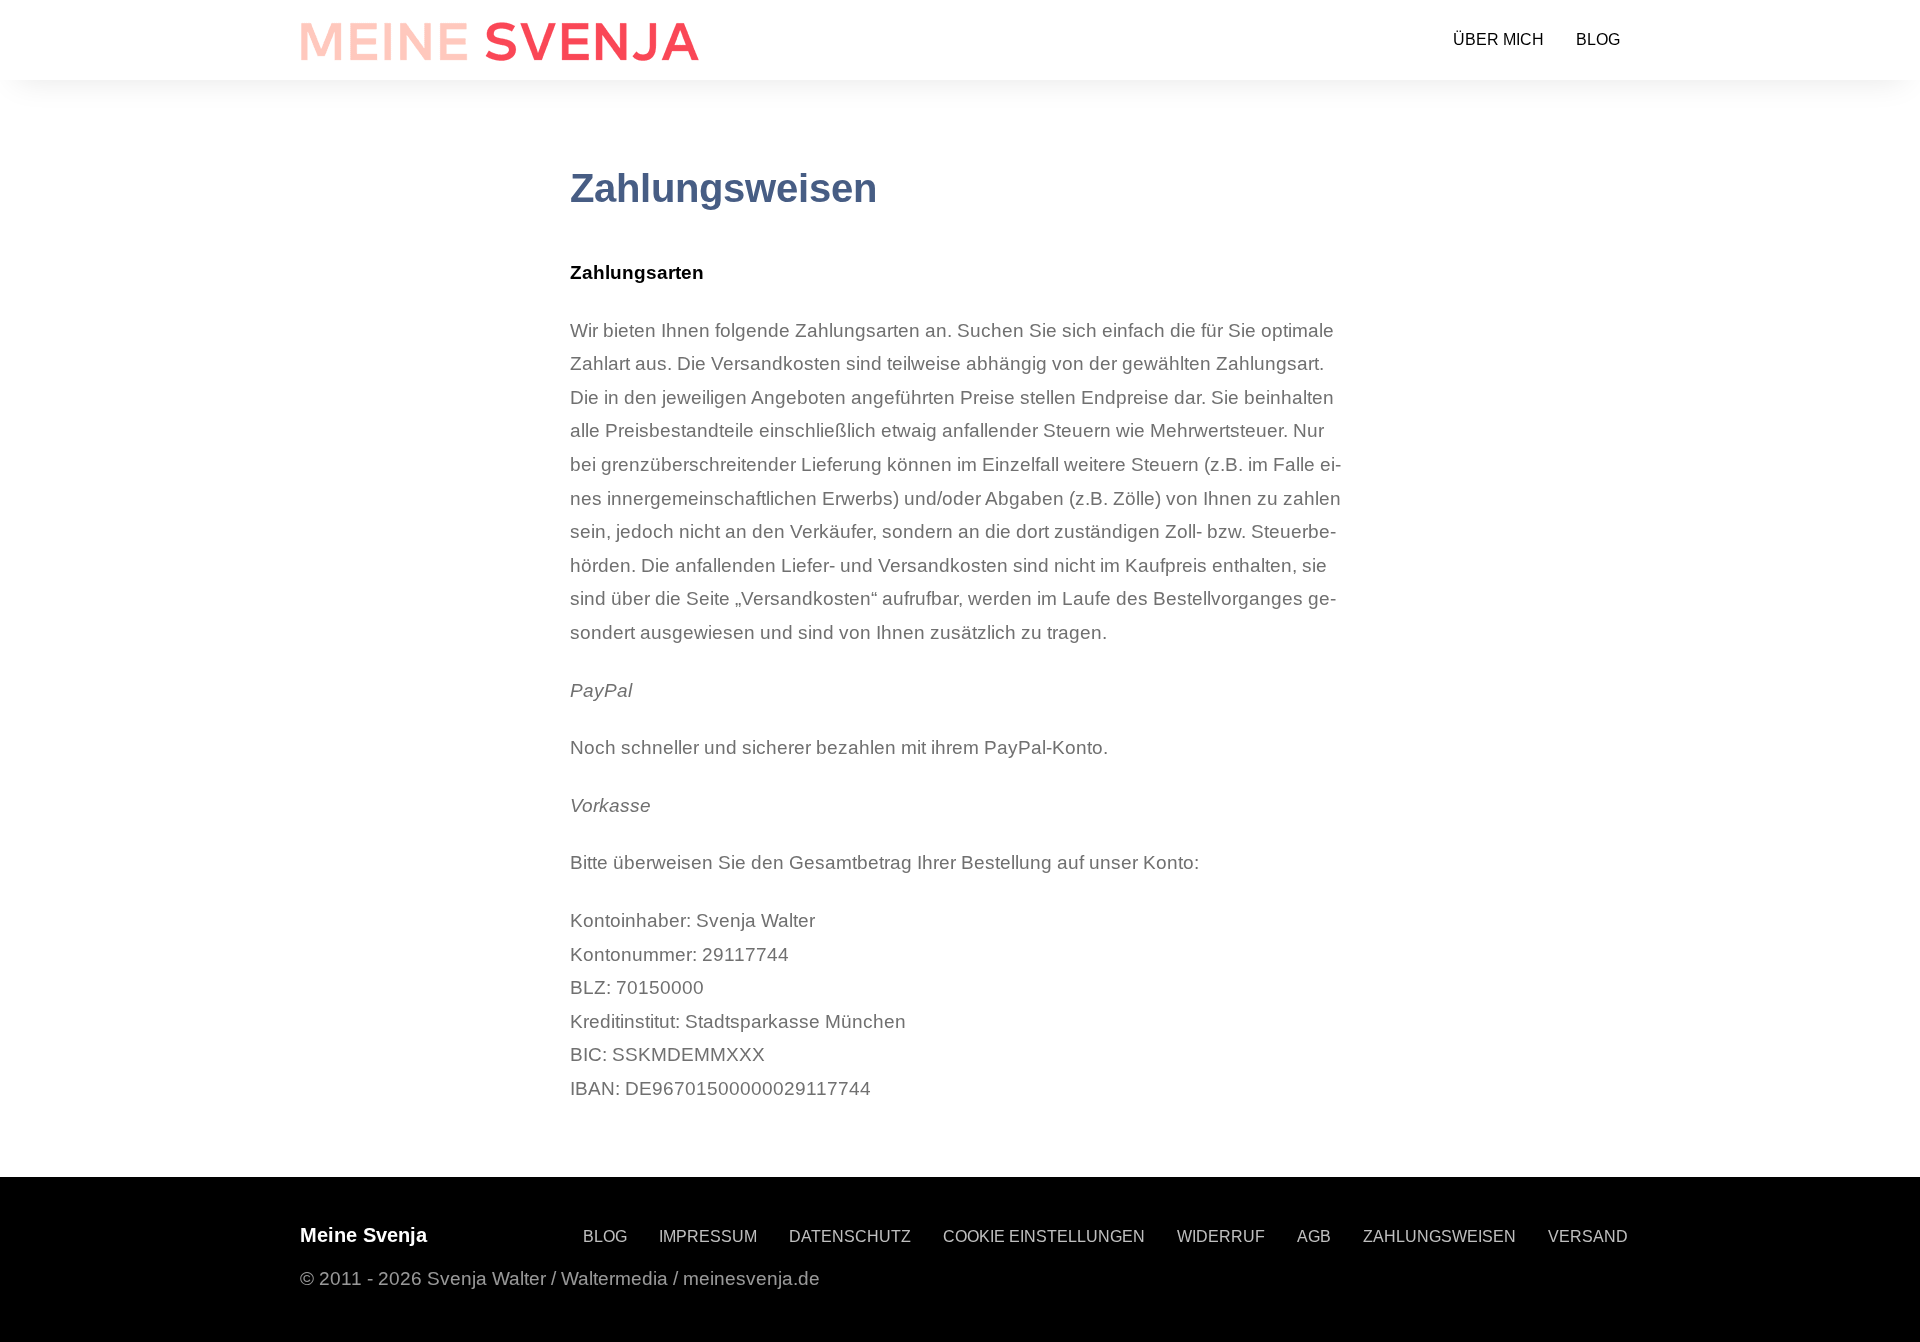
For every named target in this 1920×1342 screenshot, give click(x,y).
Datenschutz (850, 1236)
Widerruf (1221, 1236)
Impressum (708, 1236)
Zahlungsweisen (1439, 1236)
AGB (1314, 1236)
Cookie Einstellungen (1044, 1236)
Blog (1598, 39)
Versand (1588, 1236)
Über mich (1498, 39)
